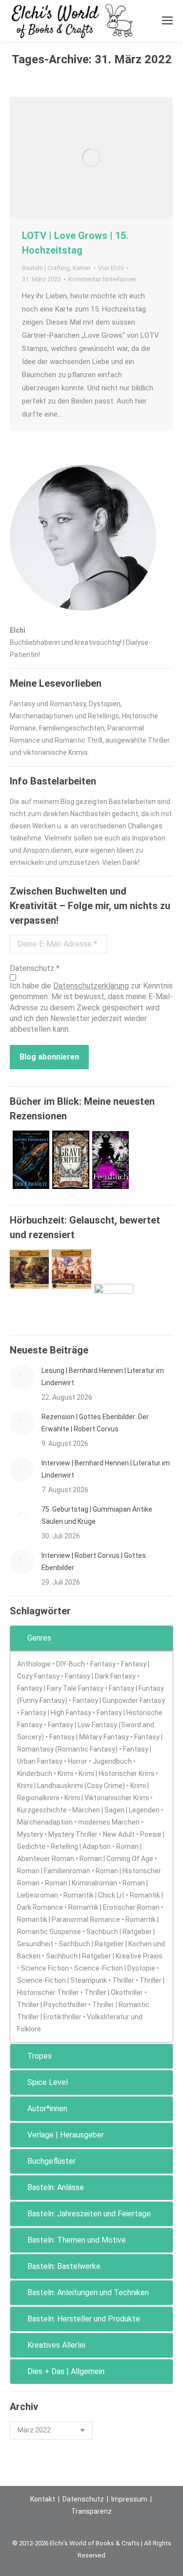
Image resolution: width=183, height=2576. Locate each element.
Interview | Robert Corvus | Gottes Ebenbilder (94, 1562)
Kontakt (43, 2499)
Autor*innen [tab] (47, 2109)
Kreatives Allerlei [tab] (56, 2345)
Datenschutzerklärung (91, 986)
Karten (82, 268)
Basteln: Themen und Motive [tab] (77, 2240)
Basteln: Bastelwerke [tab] (64, 2266)
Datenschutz (83, 2499)
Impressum (129, 2499)
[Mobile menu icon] (167, 20)
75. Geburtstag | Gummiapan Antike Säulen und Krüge (97, 1515)
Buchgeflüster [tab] (51, 2161)
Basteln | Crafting (46, 268)
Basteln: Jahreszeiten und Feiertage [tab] (89, 2214)
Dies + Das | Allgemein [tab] (66, 2371)
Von (111, 268)
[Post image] (22, 1377)
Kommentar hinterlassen (102, 279)
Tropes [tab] (40, 2056)
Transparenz (91, 2511)
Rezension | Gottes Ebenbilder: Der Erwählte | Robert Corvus (95, 1423)
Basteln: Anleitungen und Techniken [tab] (88, 2293)
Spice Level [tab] (48, 2082)
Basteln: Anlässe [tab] (56, 2187)
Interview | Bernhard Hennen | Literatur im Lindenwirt (106, 1469)
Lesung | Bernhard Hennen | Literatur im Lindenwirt (103, 1377)
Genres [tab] (39, 1638)
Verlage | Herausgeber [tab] (66, 2135)
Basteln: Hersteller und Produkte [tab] (84, 2319)
